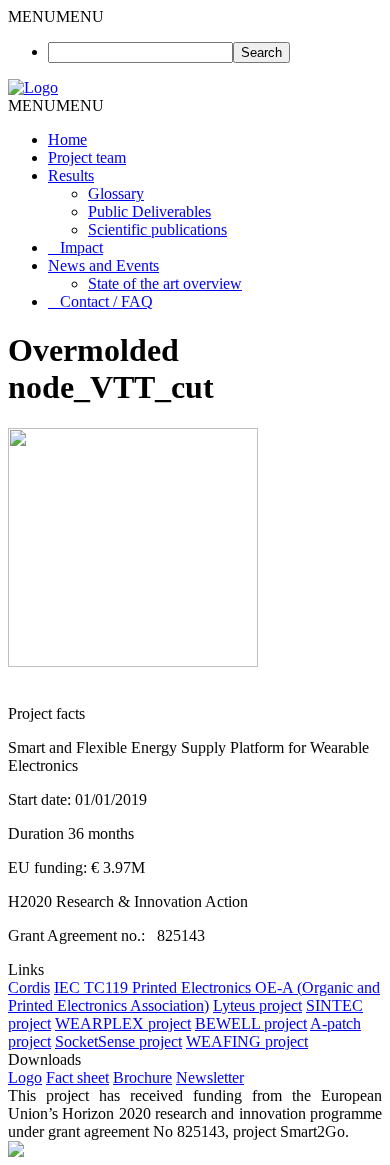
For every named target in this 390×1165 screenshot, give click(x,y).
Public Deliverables (149, 211)
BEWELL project (251, 1023)
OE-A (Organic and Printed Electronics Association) (194, 996)
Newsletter (210, 1077)
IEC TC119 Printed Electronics (154, 987)
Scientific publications (157, 229)
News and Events (103, 265)
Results (71, 175)
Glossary (116, 193)
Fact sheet (77, 1077)
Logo (25, 1077)
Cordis (29, 987)
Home (67, 139)
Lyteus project (257, 1005)
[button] (56, 16)
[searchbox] (140, 52)
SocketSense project (118, 1041)
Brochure (142, 1077)
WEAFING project (247, 1041)
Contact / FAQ (106, 301)
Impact (81, 247)
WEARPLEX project (123, 1023)
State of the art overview (165, 283)
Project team (87, 157)
